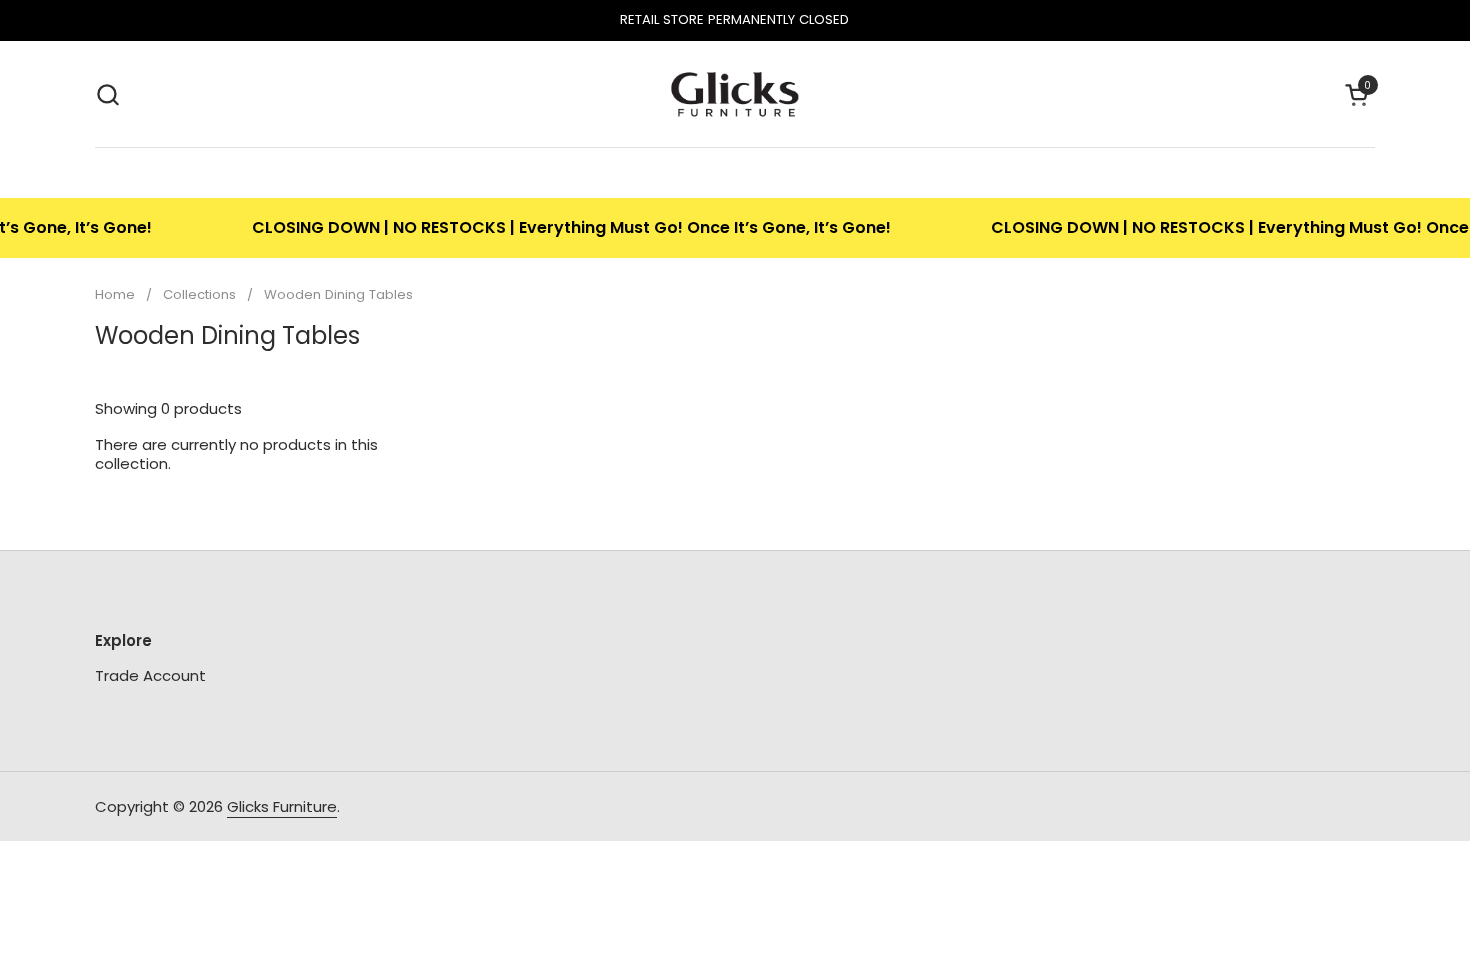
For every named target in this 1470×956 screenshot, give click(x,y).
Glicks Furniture (282, 806)
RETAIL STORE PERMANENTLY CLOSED (734, 20)
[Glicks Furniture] (734, 94)
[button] (107, 94)
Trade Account (150, 675)
